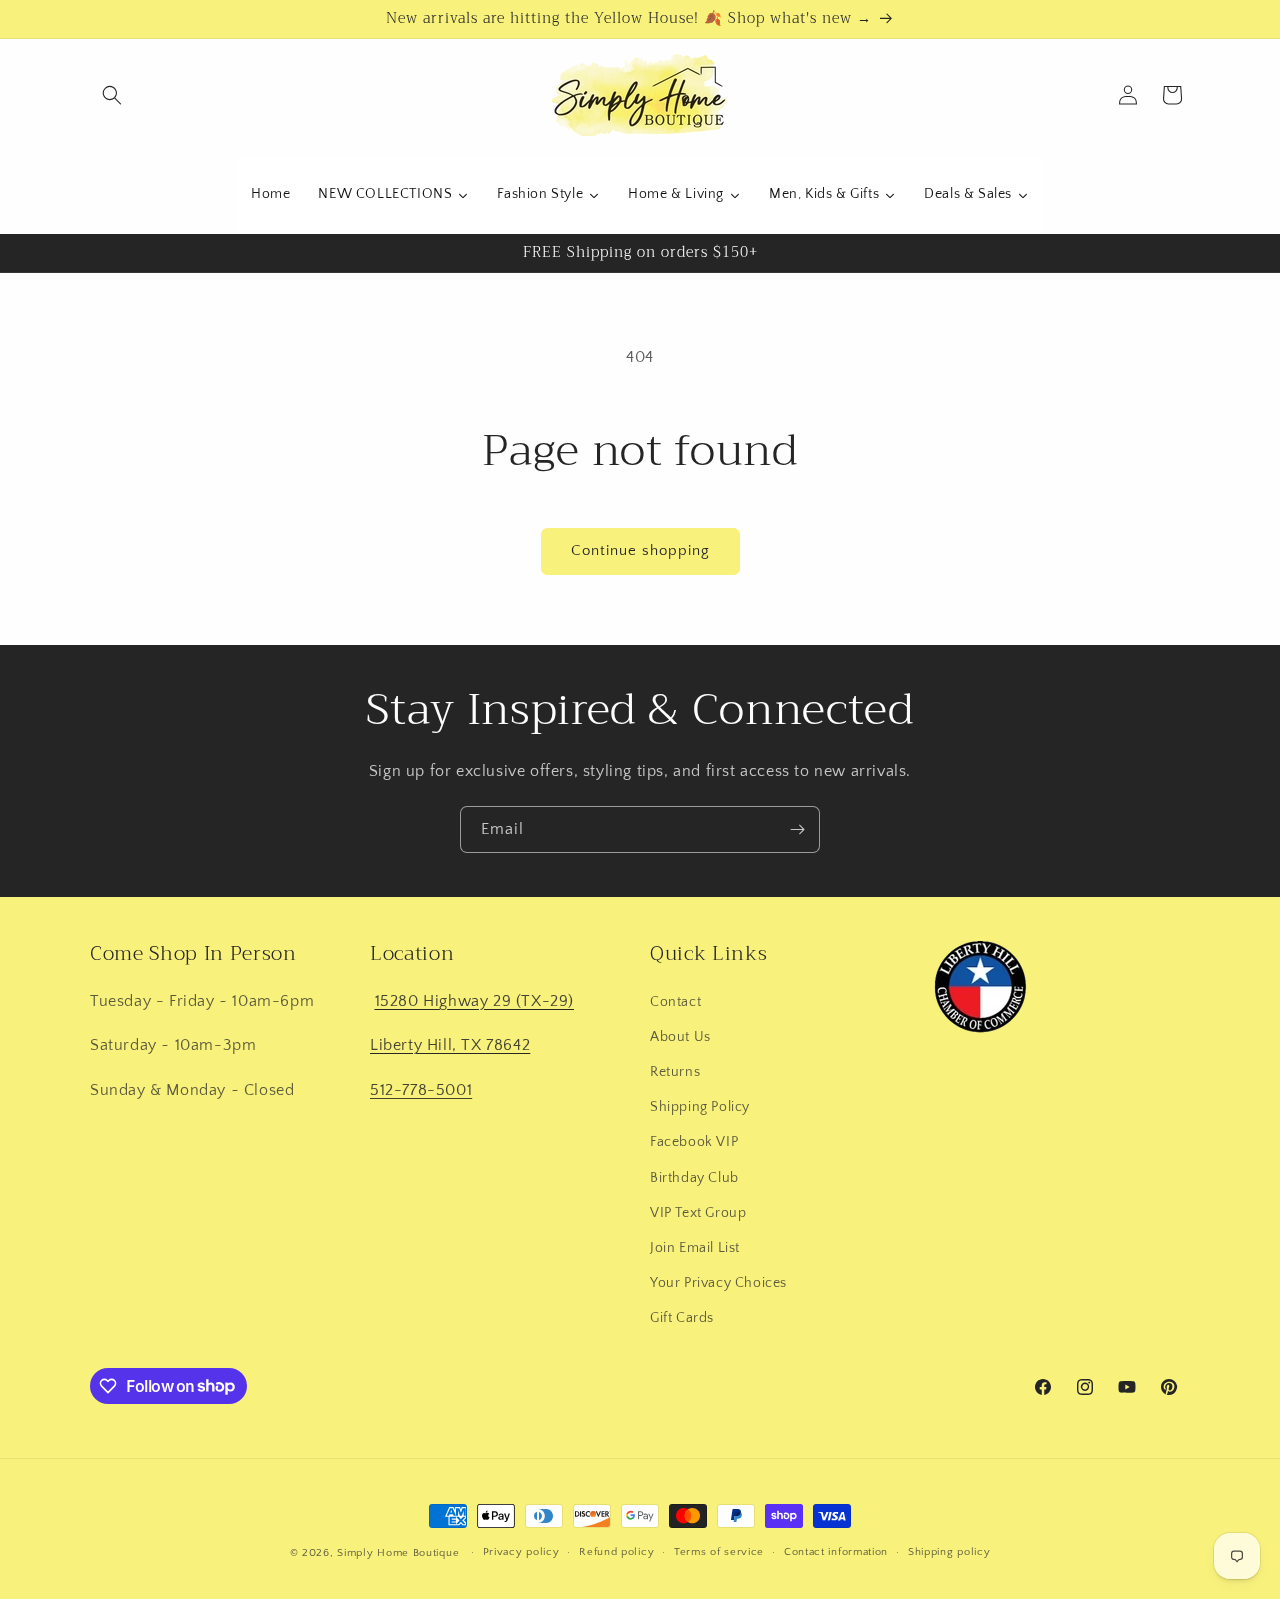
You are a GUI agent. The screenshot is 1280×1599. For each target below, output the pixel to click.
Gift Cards (682, 1317)
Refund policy (616, 1552)
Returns (675, 1071)
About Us (680, 1036)
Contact (675, 1001)
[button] (112, 95)
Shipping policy (949, 1552)
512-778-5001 (421, 1089)
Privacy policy (521, 1552)
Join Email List (695, 1247)
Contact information (836, 1552)
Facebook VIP (694, 1141)
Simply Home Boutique (398, 1553)
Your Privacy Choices (718, 1282)
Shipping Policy (700, 1106)
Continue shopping (640, 550)
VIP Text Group (698, 1212)
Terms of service (719, 1552)
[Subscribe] (797, 829)
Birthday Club (694, 1177)
